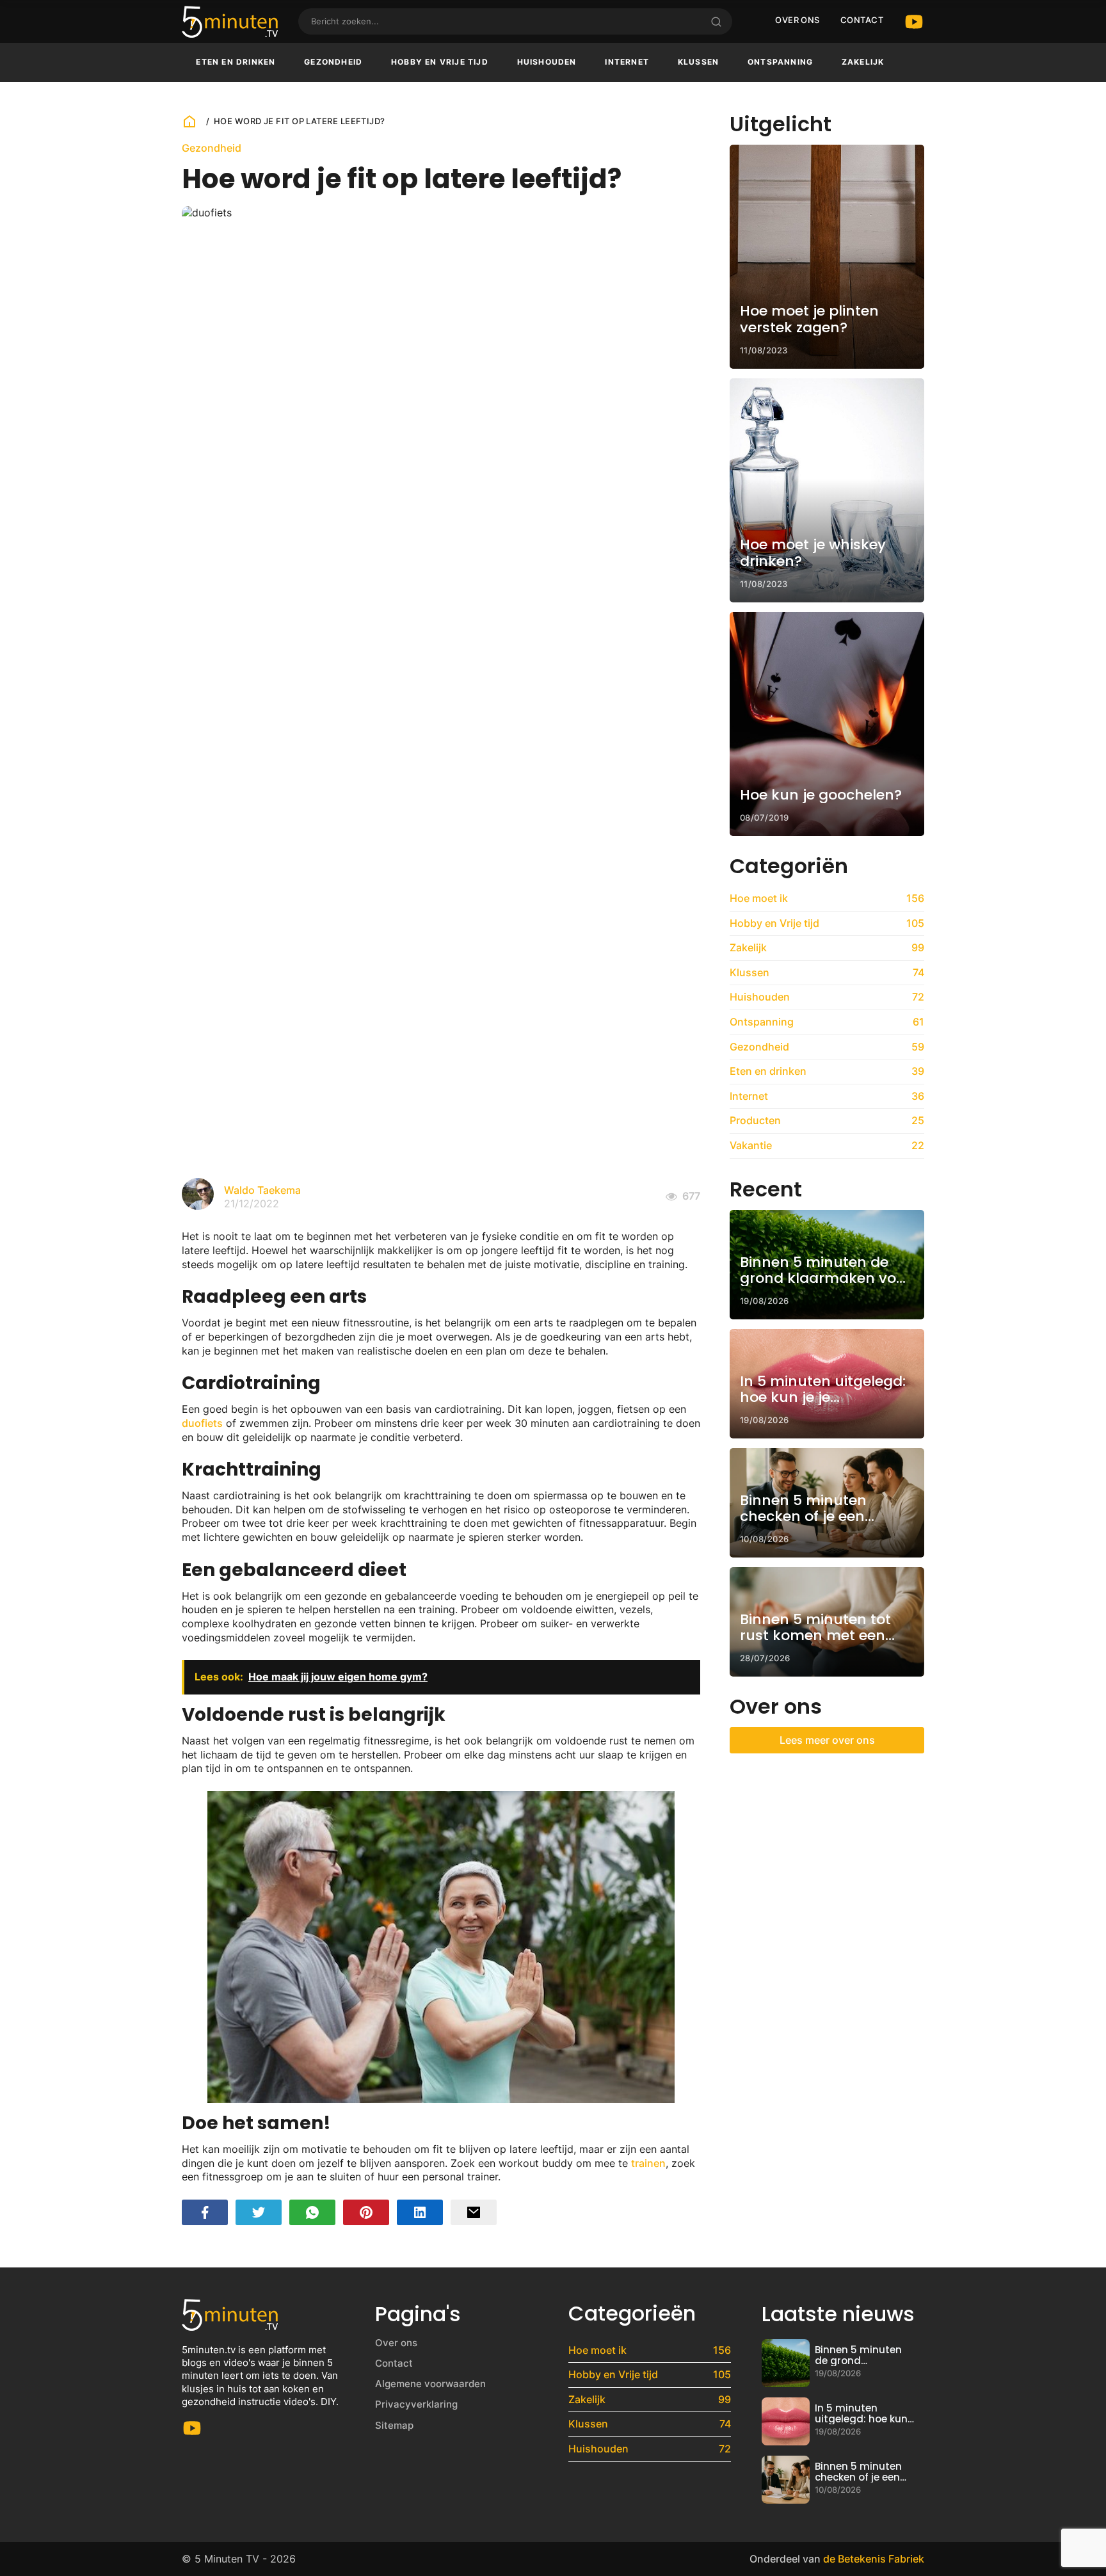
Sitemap (394, 2425)
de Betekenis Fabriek (874, 2559)
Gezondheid (333, 62)
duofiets (202, 1423)
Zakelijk (863, 62)
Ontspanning (780, 62)
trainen (648, 2163)
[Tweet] (259, 2212)
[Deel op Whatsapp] (312, 2212)
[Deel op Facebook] (205, 2212)
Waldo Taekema (262, 1190)
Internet (627, 62)
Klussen (698, 62)
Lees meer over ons (827, 1740)
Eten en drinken (236, 62)
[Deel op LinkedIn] (420, 2212)
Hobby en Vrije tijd (440, 62)
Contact (862, 20)
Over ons (797, 20)
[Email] (474, 2212)
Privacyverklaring (416, 2404)
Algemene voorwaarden (430, 2384)
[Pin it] (366, 2212)
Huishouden (547, 62)
